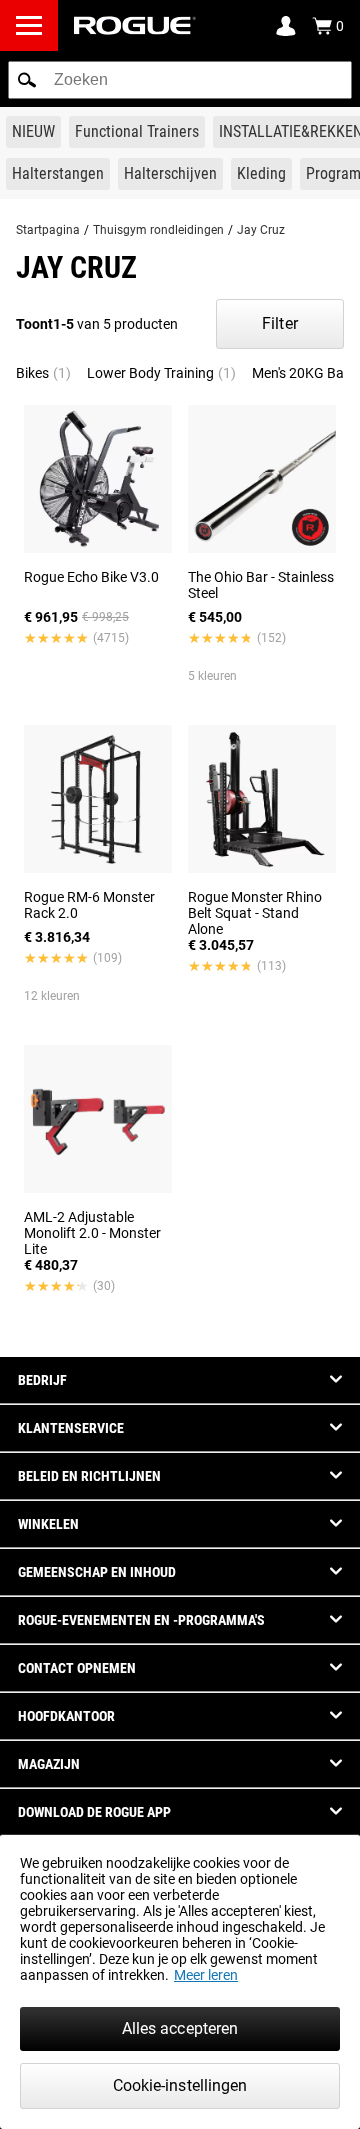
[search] (180, 80)
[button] (27, 80)
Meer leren (206, 1975)
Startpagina (48, 230)
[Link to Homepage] (135, 25)
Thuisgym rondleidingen (158, 230)
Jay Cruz (261, 230)
